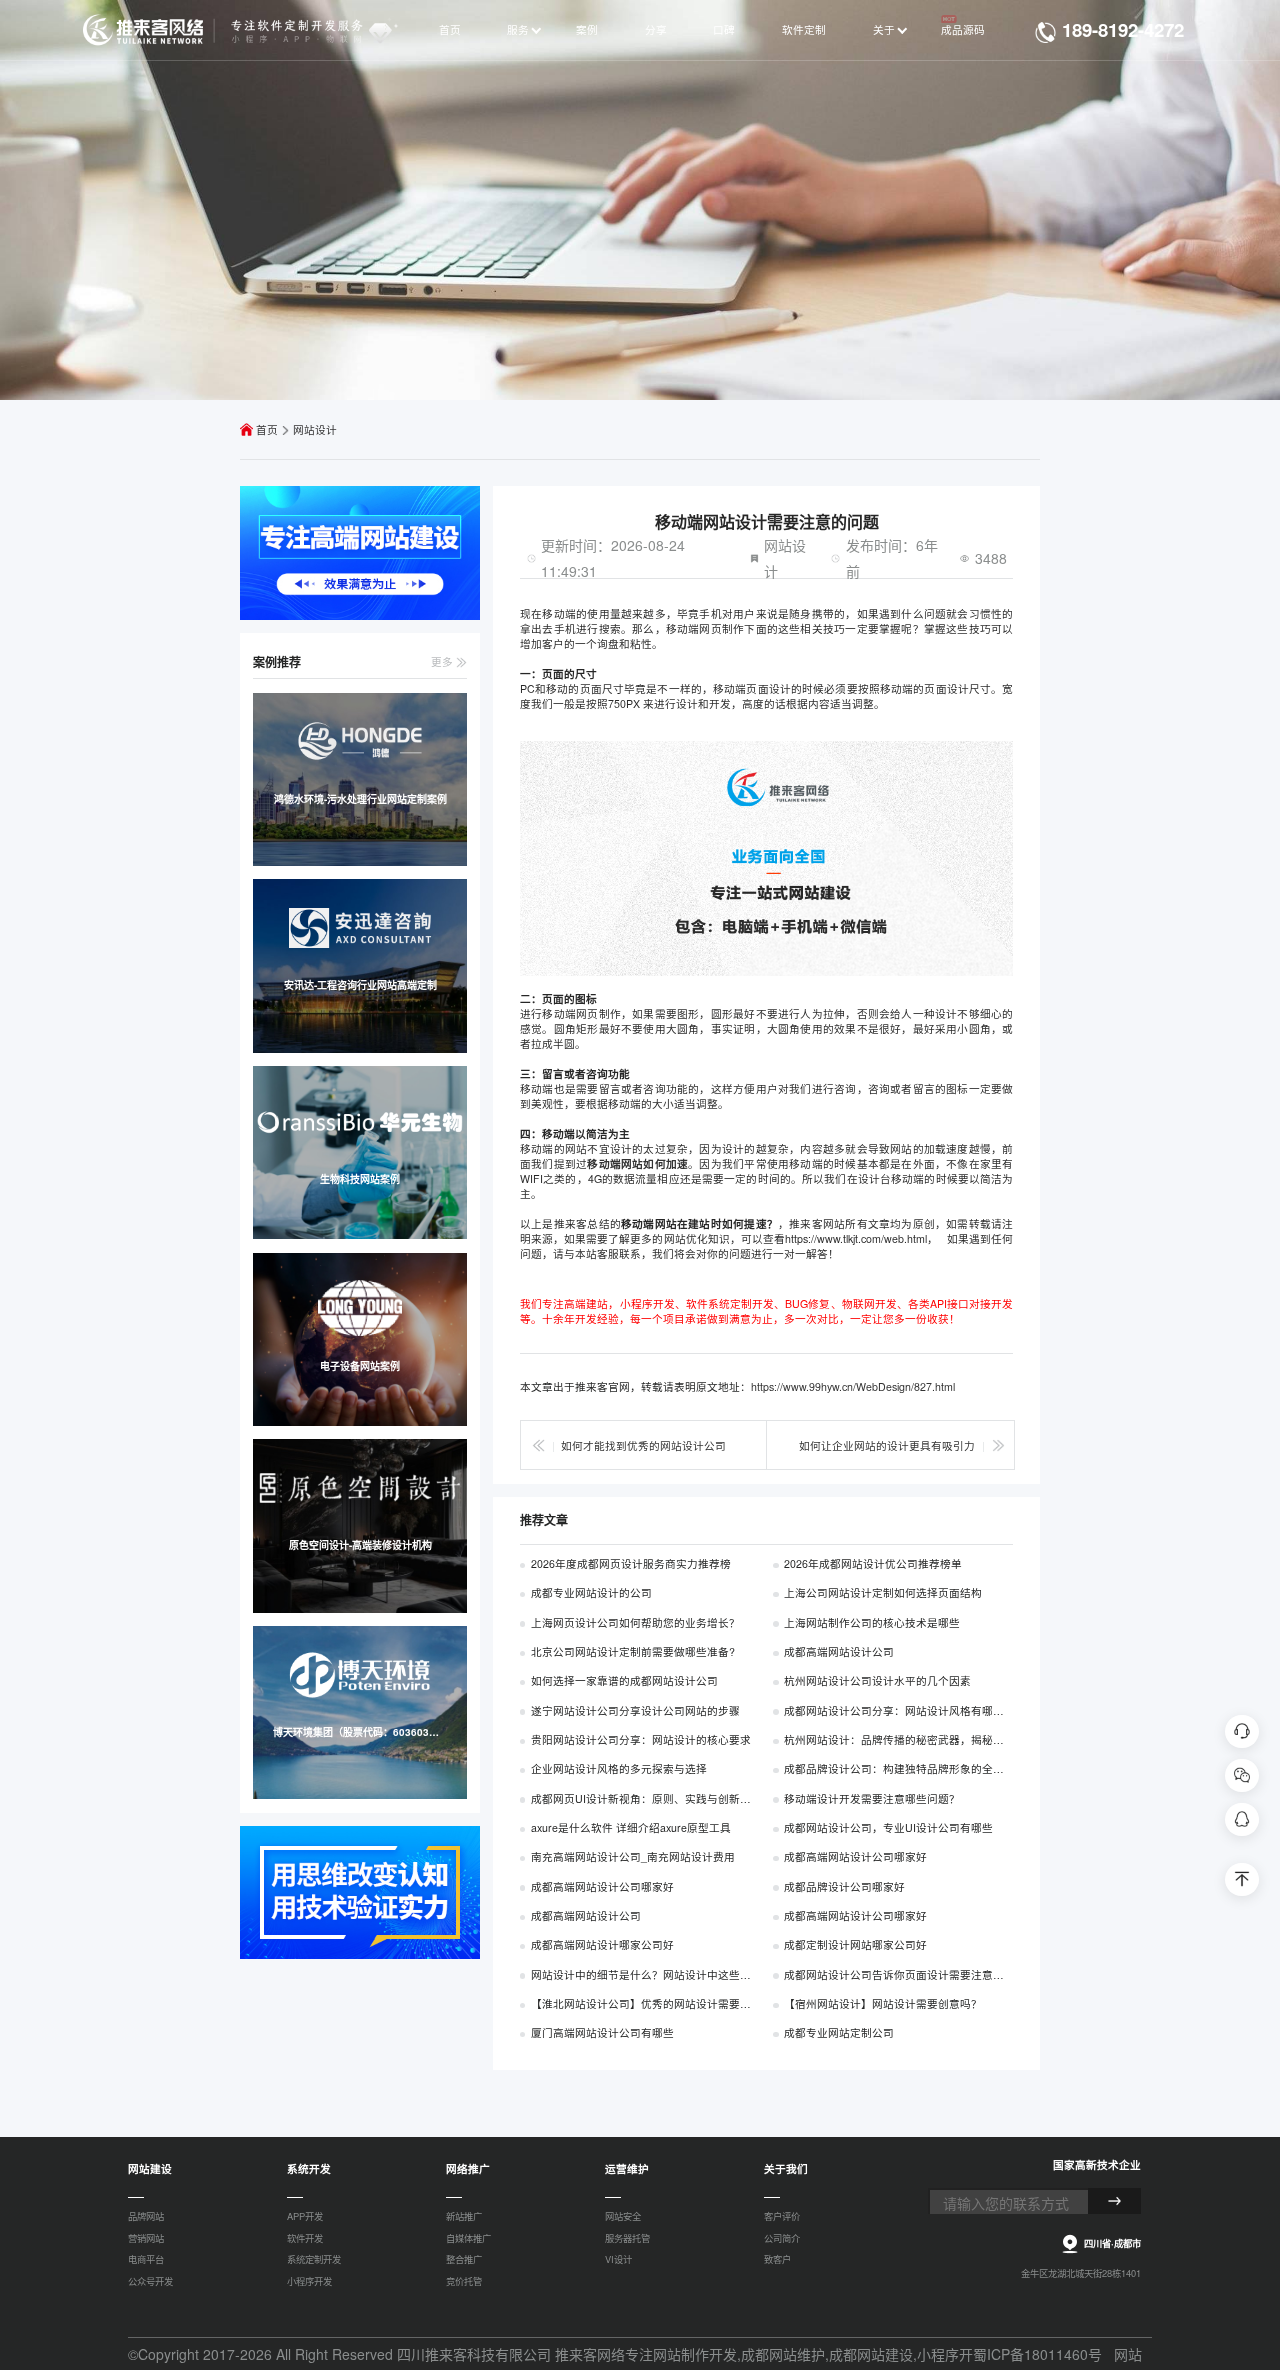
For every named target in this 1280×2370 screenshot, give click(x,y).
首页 (267, 429)
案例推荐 (277, 662)
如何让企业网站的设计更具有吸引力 (887, 1445)
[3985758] (1241, 1819)
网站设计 (315, 429)
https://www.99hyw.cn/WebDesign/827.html (853, 1386)
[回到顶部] (1241, 1879)
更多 (443, 661)
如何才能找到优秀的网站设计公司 (643, 1445)
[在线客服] (1241, 1731)
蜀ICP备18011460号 (1037, 2354)
